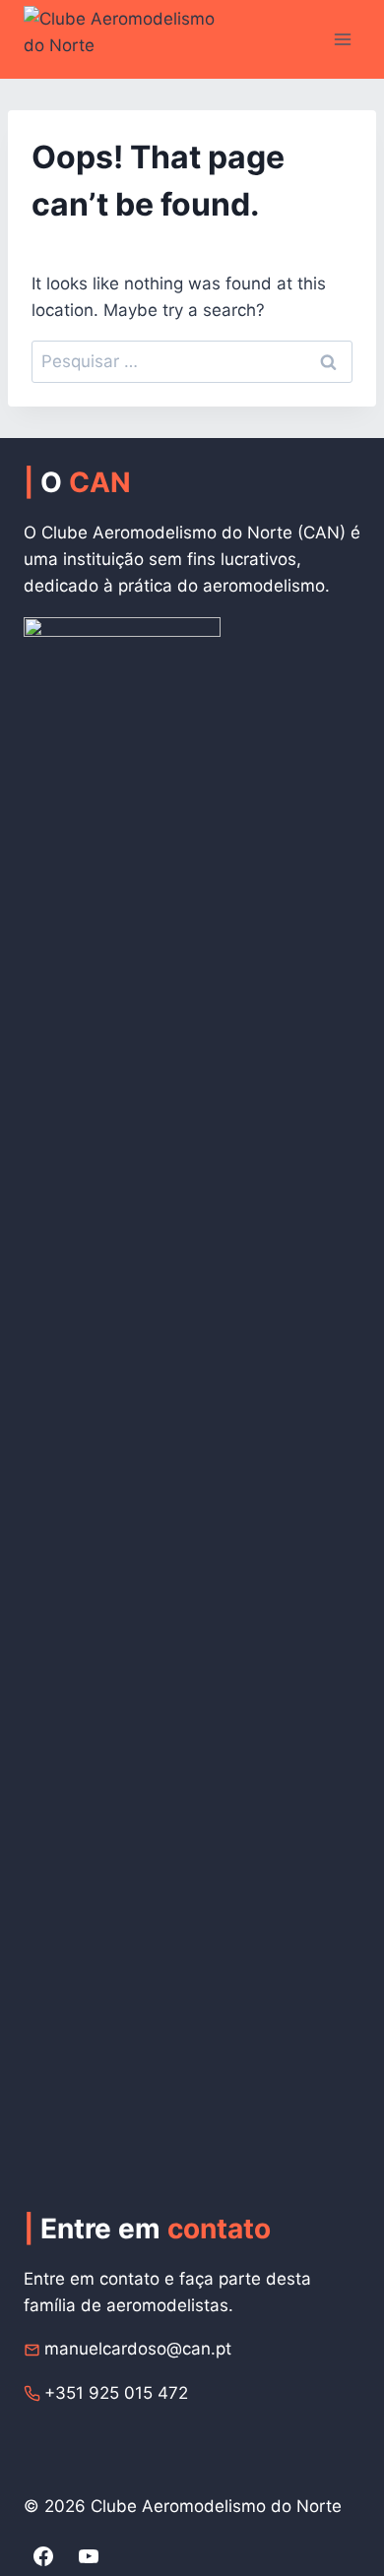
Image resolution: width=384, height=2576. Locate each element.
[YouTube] (89, 2556)
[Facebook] (43, 2556)
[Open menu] (342, 39)
